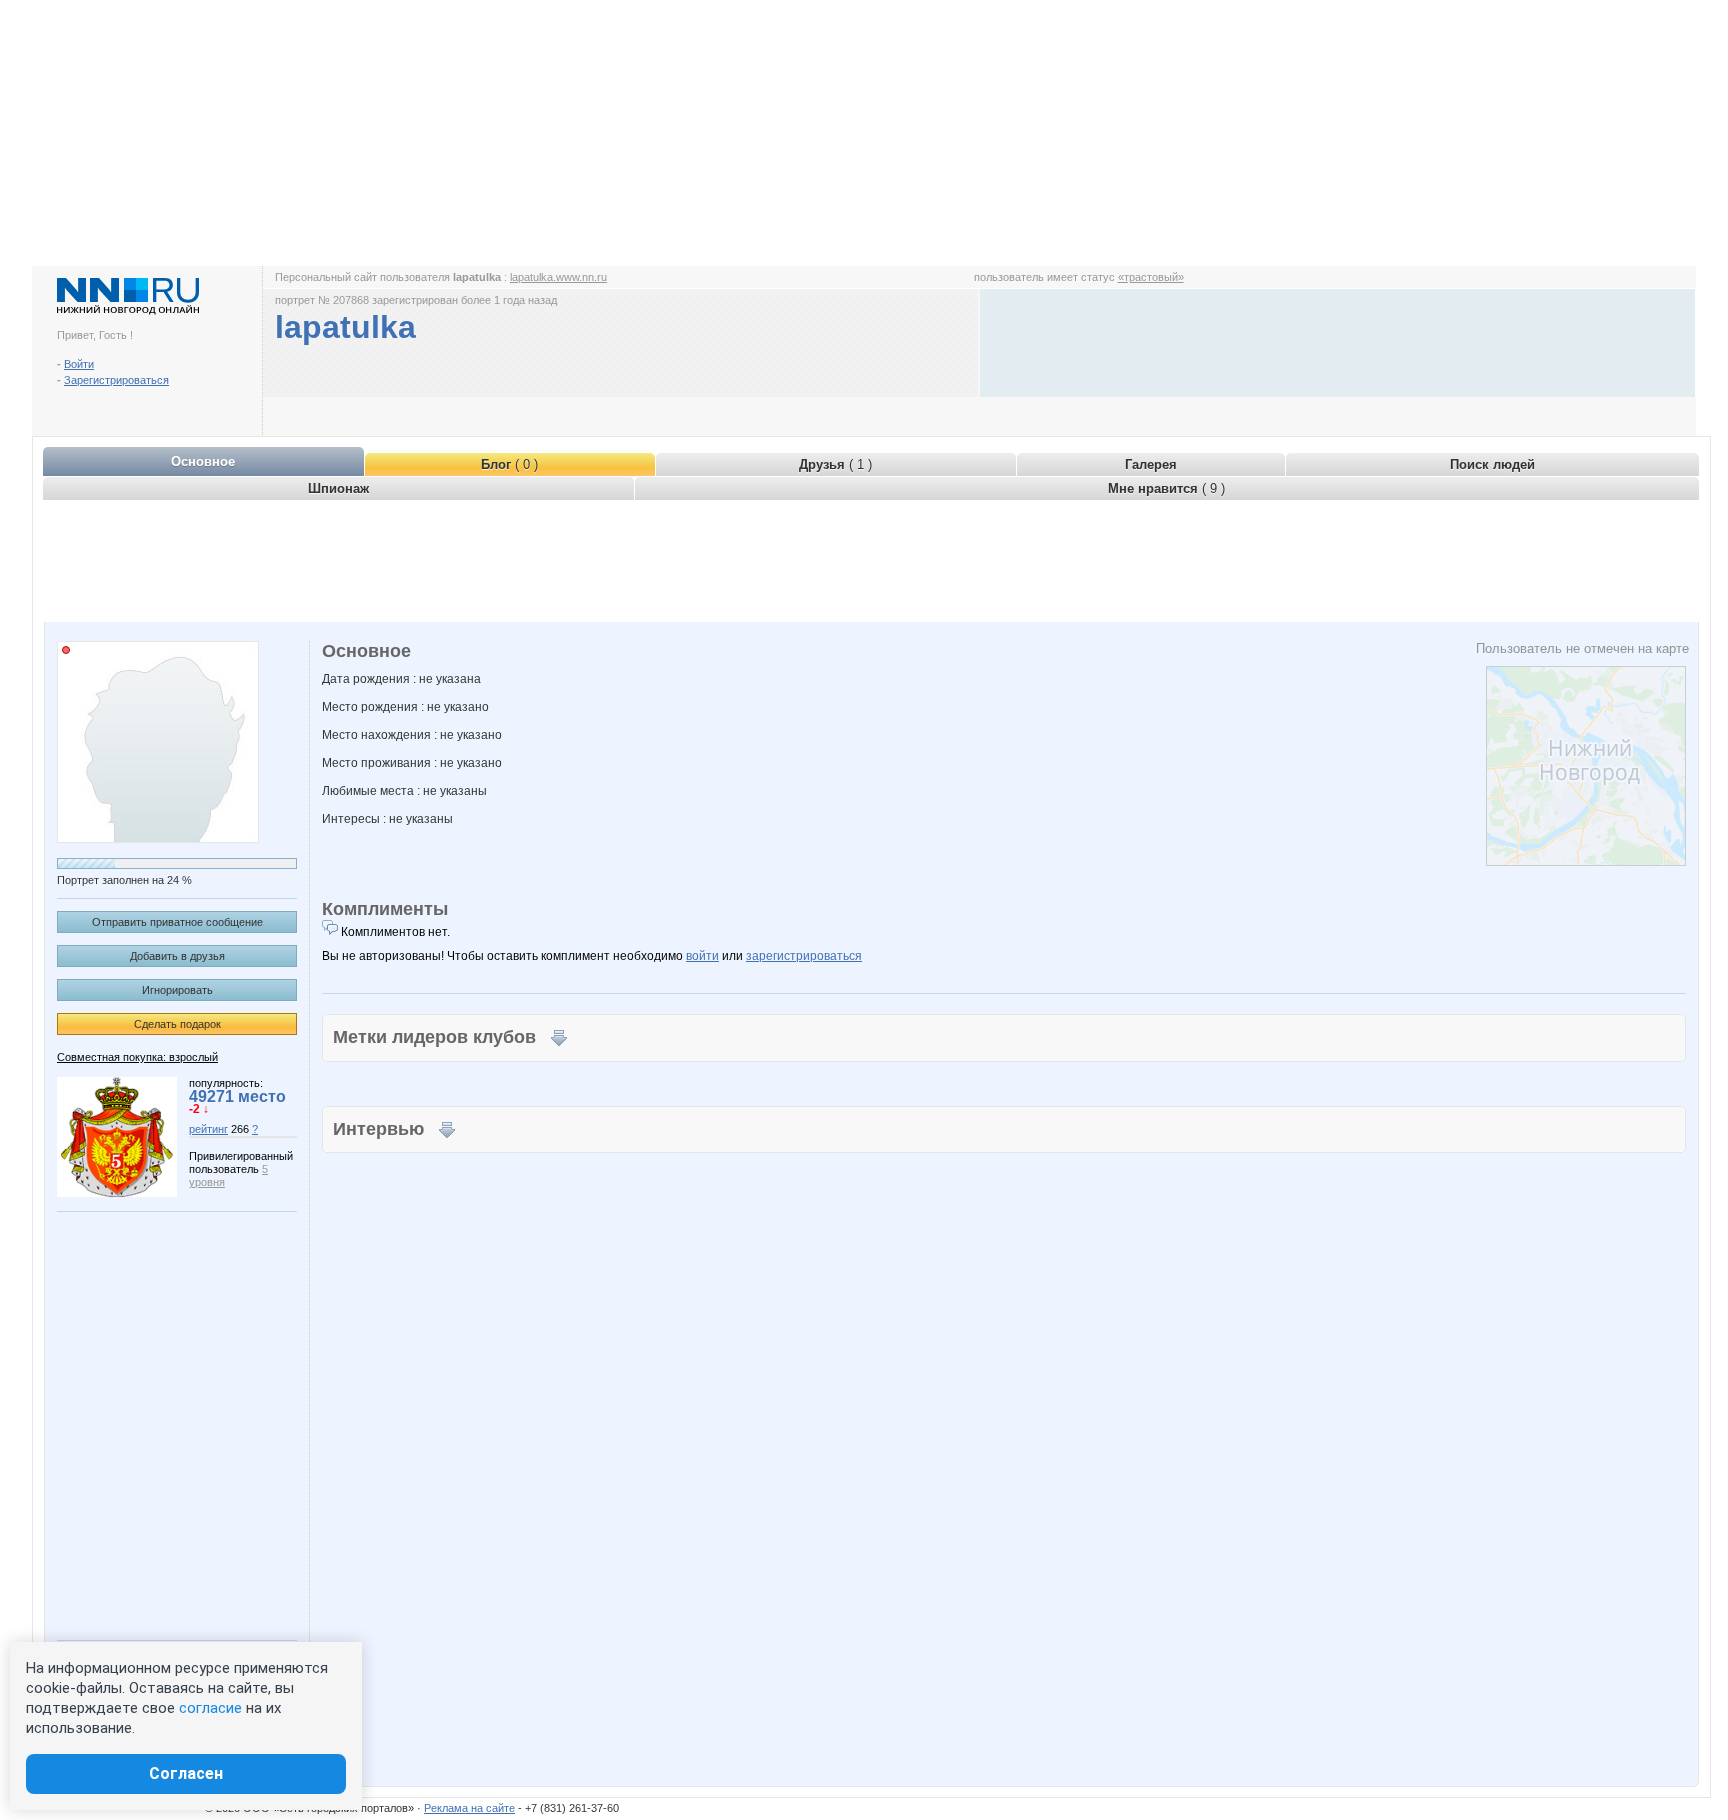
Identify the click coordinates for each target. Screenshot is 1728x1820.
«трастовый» (1151, 277)
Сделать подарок (177, 1024)
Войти (79, 364)
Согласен (186, 1773)
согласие (210, 1708)
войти (702, 956)
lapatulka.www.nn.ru (558, 277)
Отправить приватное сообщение (177, 922)
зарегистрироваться (804, 956)
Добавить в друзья (177, 956)
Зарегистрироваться (116, 380)
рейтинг (208, 1129)
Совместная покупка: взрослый (137, 1057)
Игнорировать (177, 990)
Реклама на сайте (469, 1808)
